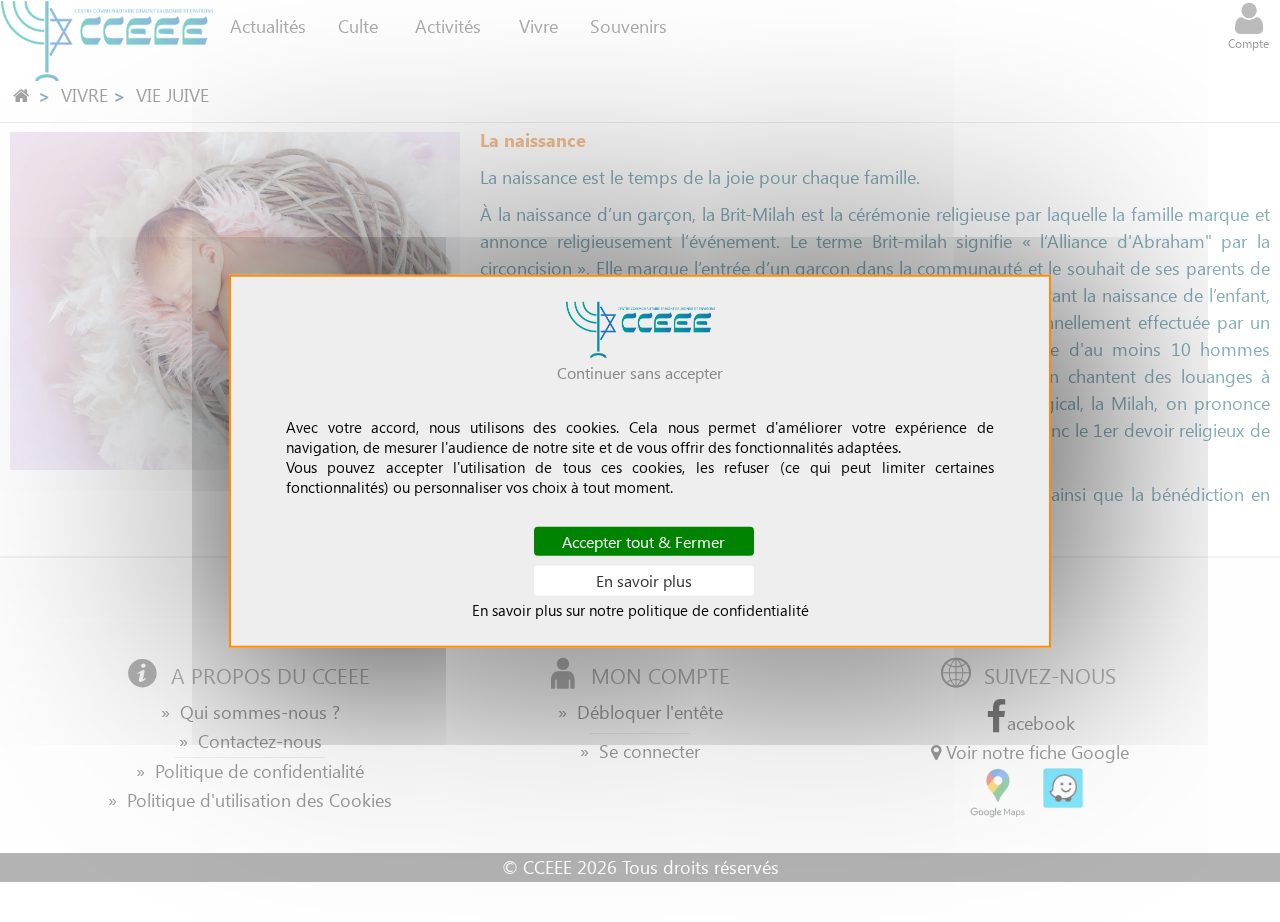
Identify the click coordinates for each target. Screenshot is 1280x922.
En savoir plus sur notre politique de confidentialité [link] (640, 609)
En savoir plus (644, 580)
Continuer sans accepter (640, 372)
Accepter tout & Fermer (643, 541)
